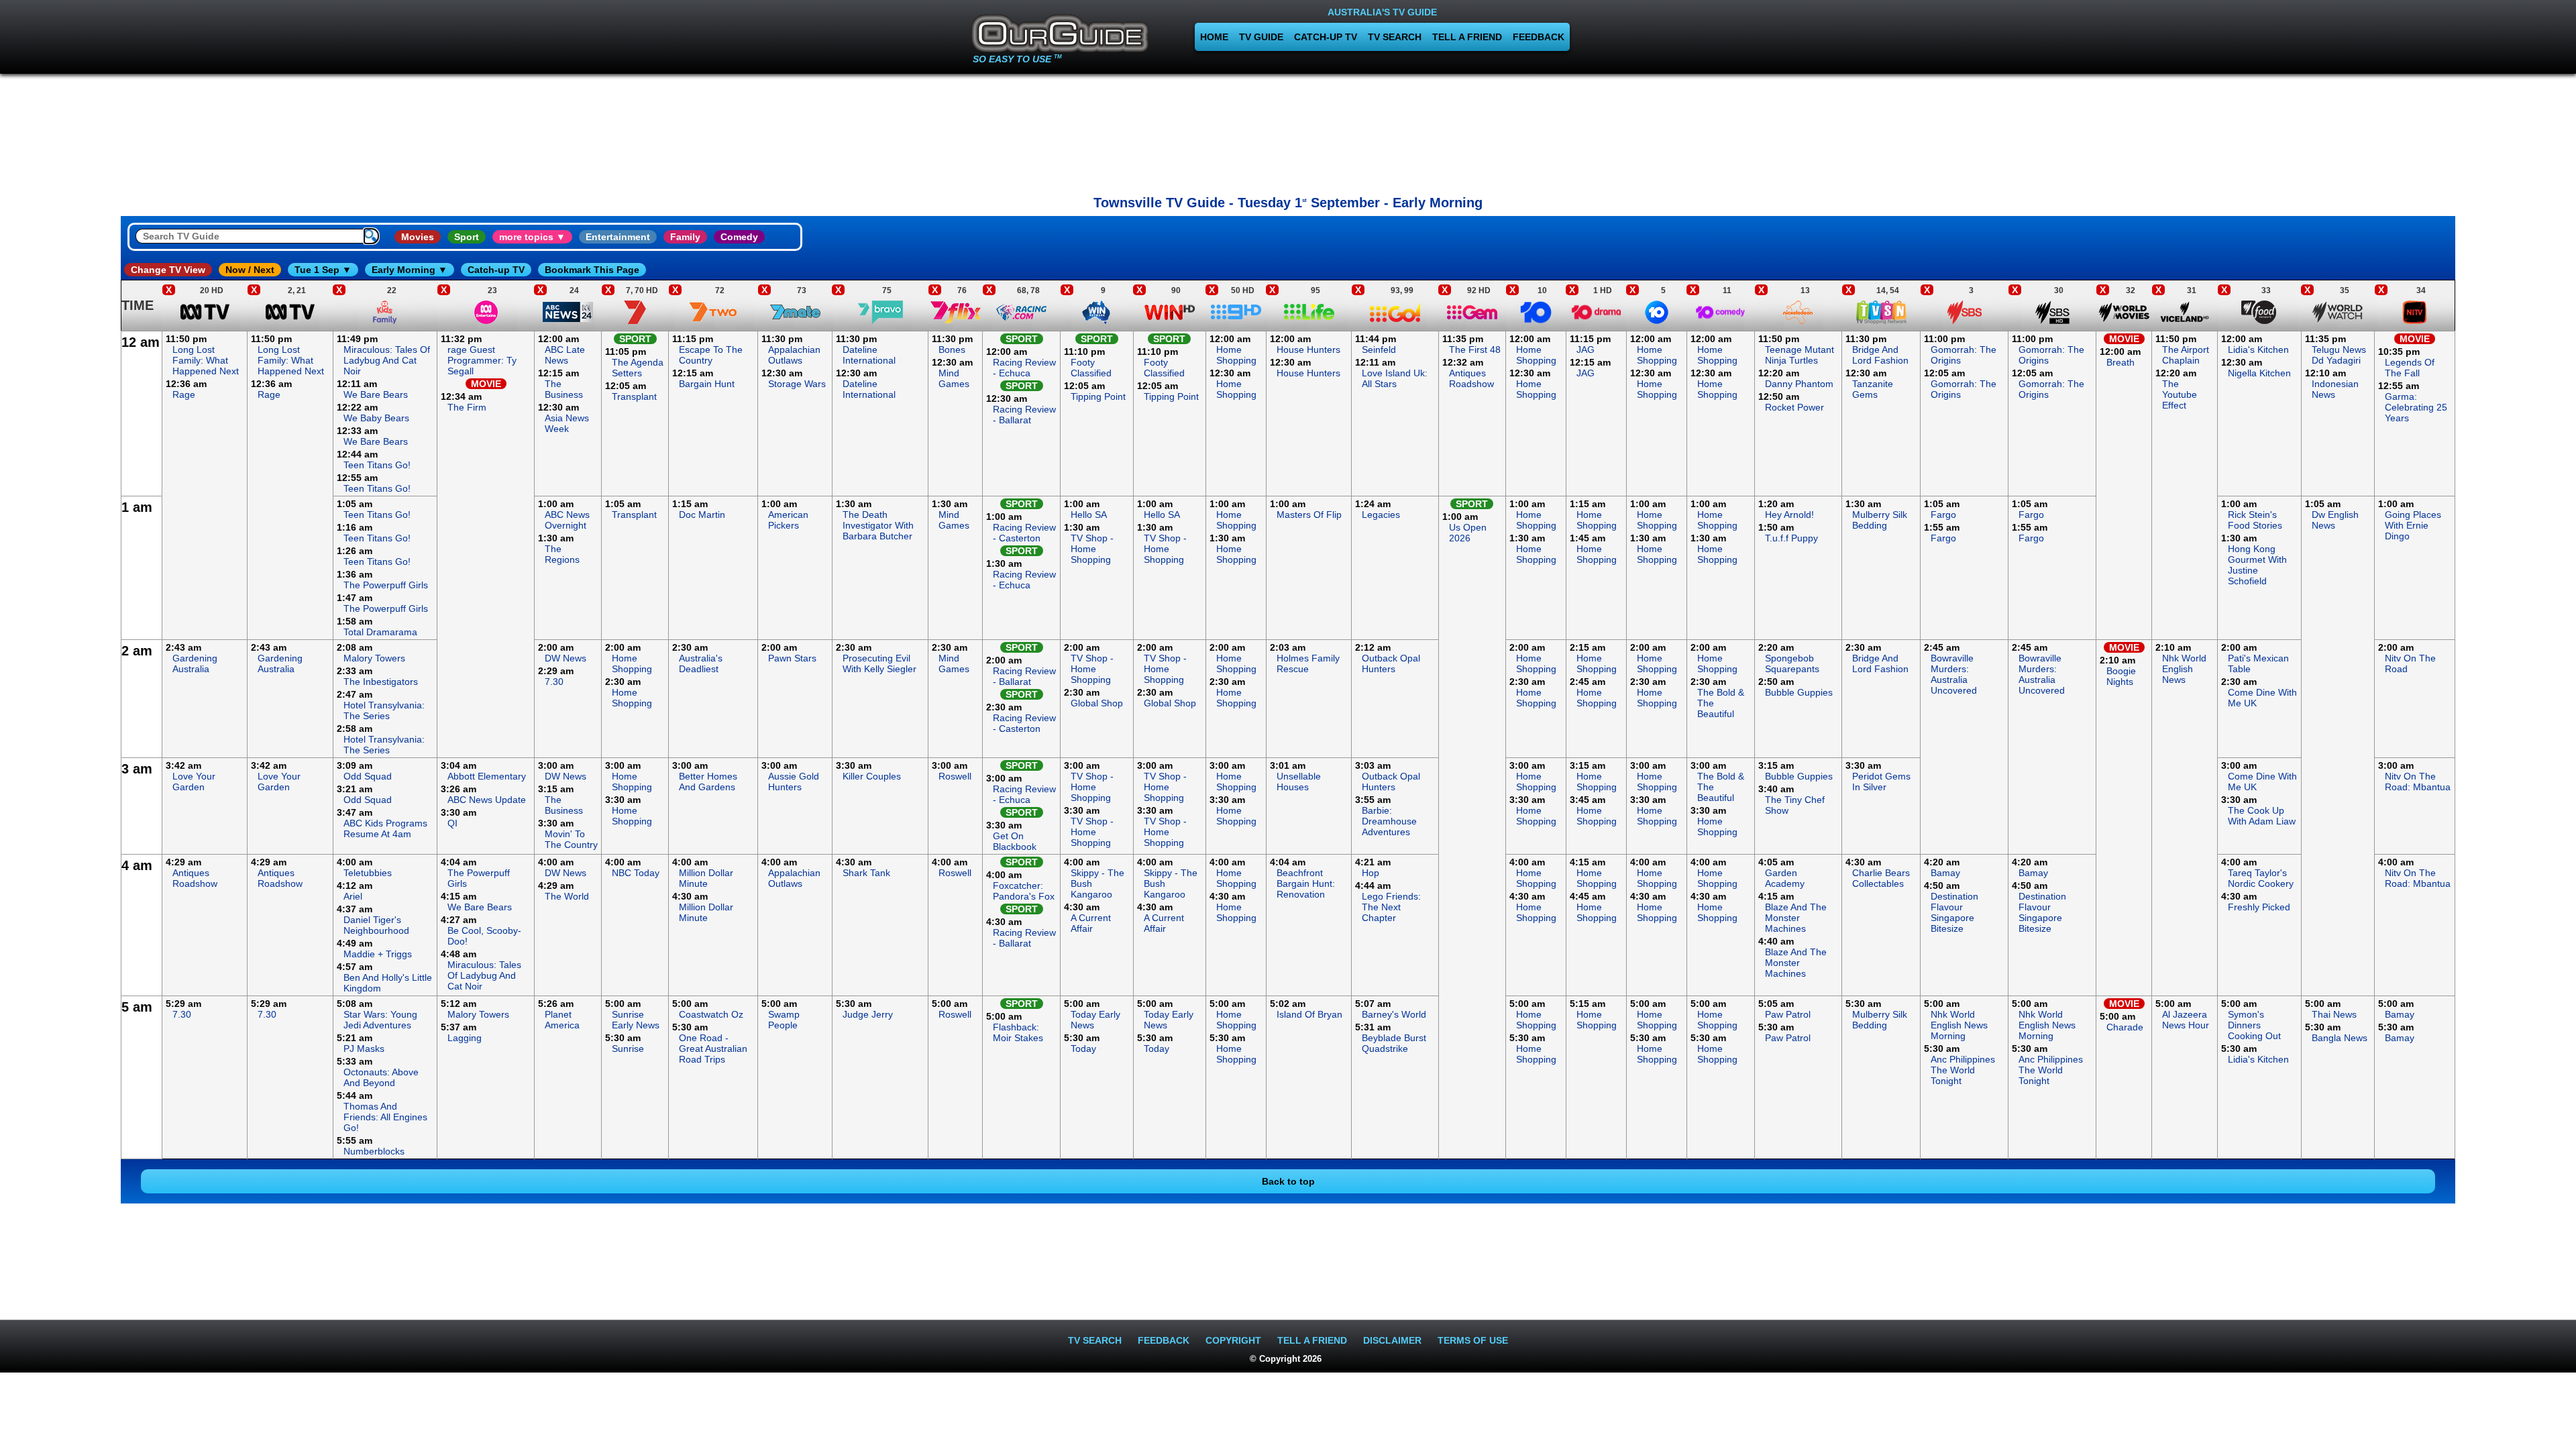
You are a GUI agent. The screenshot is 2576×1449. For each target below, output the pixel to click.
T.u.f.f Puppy (1791, 538)
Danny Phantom (1799, 384)
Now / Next (250, 270)
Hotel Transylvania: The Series (384, 710)
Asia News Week (567, 423)
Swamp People (784, 1020)
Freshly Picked (2259, 907)
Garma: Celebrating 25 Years (2416, 407)
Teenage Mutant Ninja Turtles (1800, 355)
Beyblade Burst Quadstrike (1394, 1043)
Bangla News (2340, 1038)
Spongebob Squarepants (1792, 663)
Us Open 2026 (1468, 533)
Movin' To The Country (571, 839)
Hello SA (1089, 515)
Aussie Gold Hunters (794, 782)
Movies (418, 237)
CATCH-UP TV (1326, 37)
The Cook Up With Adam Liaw (2262, 816)
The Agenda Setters (638, 368)
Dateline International (869, 355)
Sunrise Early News (636, 1020)
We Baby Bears (376, 418)
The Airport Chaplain (2186, 355)
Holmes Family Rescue (1308, 663)
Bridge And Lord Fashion (1880, 355)
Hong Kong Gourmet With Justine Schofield (2257, 565)
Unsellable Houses (1299, 782)
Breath (2121, 362)
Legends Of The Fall (2410, 368)
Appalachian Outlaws (794, 355)
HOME (1214, 37)
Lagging (465, 1038)
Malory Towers (374, 658)
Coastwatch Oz (711, 1014)
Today (1083, 1049)
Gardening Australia (195, 663)
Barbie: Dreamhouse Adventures (1389, 821)
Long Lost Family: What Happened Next (206, 360)
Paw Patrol (1788, 1014)
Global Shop (1097, 703)
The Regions (562, 554)
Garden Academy (1785, 878)
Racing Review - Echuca (1024, 368)
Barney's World (1394, 1014)
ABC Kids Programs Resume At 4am (385, 828)
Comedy (739, 237)
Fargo (1943, 515)
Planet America (562, 1020)
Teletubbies (368, 873)
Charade (2125, 1027)
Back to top (1288, 1181)
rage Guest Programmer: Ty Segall (482, 360)
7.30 (554, 682)
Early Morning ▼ (410, 270)
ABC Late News (565, 355)
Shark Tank (866, 873)
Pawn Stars (792, 658)
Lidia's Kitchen (2258, 350)
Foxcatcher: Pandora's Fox (1024, 891)
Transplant (634, 396)
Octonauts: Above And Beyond (381, 1077)
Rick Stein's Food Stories (2255, 520)
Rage (184, 394)
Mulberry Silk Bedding (1880, 520)
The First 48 (1475, 350)
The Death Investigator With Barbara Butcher (878, 525)
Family (685, 237)
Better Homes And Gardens (708, 782)
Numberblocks (374, 1151)
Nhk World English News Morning (1959, 1025)
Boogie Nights (2121, 676)
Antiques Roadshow (1471, 378)
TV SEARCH (1395, 37)
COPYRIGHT (1233, 1340)
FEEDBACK (1539, 37)
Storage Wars (797, 384)
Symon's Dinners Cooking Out (2254, 1025)
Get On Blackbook (1015, 841)
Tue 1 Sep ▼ (323, 270)
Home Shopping (1236, 355)
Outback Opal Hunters (1391, 663)
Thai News (2334, 1014)
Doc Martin (702, 515)
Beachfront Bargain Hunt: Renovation (1306, 883)
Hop (1371, 873)
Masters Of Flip (1309, 515)
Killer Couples (872, 776)
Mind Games (954, 378)
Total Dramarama (380, 632)
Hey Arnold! (1789, 515)
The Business (564, 389)
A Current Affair (1091, 923)
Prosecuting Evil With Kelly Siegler (879, 663)
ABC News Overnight (567, 520)
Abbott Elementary (487, 776)
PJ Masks (364, 1049)
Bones (952, 350)
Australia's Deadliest (701, 663)
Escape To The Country (711, 355)
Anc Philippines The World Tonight (1963, 1070)
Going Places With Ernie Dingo (2413, 525)
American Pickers (788, 520)
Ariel (353, 896)
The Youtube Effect (2180, 394)
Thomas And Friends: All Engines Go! (385, 1117)
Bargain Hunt (707, 384)
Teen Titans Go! (377, 465)
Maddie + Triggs (378, 954)
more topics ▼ (532, 237)
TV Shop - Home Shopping (1092, 549)
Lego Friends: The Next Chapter (1391, 907)
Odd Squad (368, 776)
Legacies (1381, 515)
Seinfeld (1379, 350)
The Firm (467, 407)
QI (452, 823)
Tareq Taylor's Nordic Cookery (2261, 878)
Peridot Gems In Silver (1881, 782)
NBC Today (636, 873)
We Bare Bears (376, 394)
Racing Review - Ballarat (1024, 415)
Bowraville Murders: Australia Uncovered (1954, 674)
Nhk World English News (2184, 669)
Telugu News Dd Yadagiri (2339, 355)
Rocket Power (1794, 407)
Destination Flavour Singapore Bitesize (1954, 912)
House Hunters (1308, 350)
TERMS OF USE (1473, 1340)
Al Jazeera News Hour (2186, 1020)
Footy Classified (1091, 368)
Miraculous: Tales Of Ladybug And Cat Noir (387, 360)
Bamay (1945, 873)
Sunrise (628, 1049)
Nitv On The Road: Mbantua (2418, 782)
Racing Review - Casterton (1024, 533)
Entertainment (618, 237)
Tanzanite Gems (1873, 389)
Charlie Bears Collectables (1881, 878)
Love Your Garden (194, 782)
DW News (566, 658)
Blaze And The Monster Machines (1796, 918)
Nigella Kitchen (2259, 373)
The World (567, 896)
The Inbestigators (381, 682)
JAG (1586, 350)
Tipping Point (1098, 396)
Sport (467, 237)
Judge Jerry (868, 1014)
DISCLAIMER (1392, 1340)
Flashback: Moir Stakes (1018, 1032)
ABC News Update (487, 800)
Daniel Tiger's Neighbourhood (376, 925)
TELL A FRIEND (1467, 37)
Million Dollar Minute (706, 878)
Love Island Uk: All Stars (1395, 378)
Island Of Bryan (1309, 1014)
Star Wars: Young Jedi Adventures (380, 1020)
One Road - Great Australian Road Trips (713, 1049)
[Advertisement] (1288, 131)
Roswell (955, 776)
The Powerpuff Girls (386, 585)
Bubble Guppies (1799, 692)
